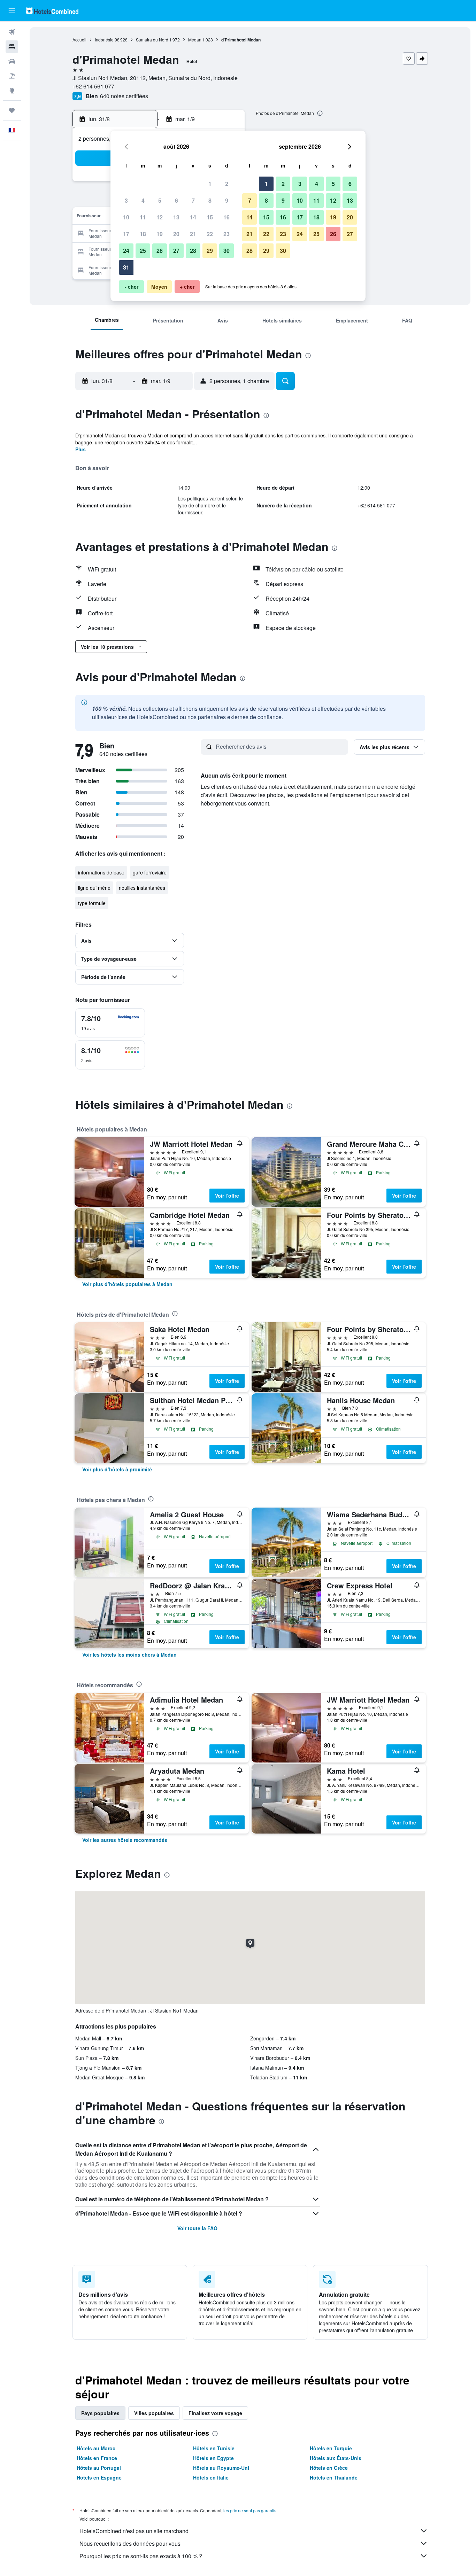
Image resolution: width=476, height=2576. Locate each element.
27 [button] (176, 251)
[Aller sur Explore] (12, 91)
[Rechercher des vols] (12, 32)
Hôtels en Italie (211, 2477)
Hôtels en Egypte (213, 2458)
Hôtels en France (97, 2458)
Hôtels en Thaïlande (334, 2477)
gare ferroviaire (150, 872)
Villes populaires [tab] (154, 2413)
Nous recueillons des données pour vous (130, 2543)
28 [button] (193, 251)
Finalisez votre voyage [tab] (215, 2413)
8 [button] (210, 200)
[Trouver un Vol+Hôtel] (12, 76)
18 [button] (143, 234)
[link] (127, 1284)
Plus (80, 449)
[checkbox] (110, 1023)
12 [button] (160, 217)
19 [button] (160, 234)
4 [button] (143, 200)
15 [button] (210, 217)
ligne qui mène (94, 888)
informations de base (101, 872)
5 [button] (160, 200)
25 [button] (143, 251)
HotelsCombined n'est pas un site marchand (134, 2531)
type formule (92, 903)
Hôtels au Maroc (96, 2448)
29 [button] (210, 251)
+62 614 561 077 (93, 86)
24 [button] (126, 251)
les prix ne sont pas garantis (250, 2510)
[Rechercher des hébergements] (12, 47)
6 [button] (176, 200)
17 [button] (126, 234)
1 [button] (210, 184)
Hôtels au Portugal (99, 2468)
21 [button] (193, 234)
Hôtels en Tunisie (214, 2448)
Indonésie (104, 40)
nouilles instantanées (142, 888)
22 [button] (210, 234)
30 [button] (227, 251)
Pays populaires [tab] (100, 2413)
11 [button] (143, 217)
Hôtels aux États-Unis (336, 2458)
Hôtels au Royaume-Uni (221, 2468)
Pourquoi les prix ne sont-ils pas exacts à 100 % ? (141, 2556)
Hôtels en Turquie (331, 2448)
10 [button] (126, 217)
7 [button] (193, 200)
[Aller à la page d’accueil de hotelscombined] (52, 11)
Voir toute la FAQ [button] (197, 2228)
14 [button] (193, 217)
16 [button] (227, 217)
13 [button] (176, 217)
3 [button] (126, 200)
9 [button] (227, 200)
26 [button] (160, 251)
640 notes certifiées (124, 96)
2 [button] (227, 184)
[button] (12, 11)
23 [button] (227, 234)
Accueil (79, 40)
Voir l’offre (227, 1196)
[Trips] (12, 110)
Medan (195, 40)
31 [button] (126, 267)
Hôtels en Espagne (99, 2477)
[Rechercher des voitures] (12, 61)
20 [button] (176, 234)
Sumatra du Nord (152, 40)
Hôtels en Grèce (329, 2468)
